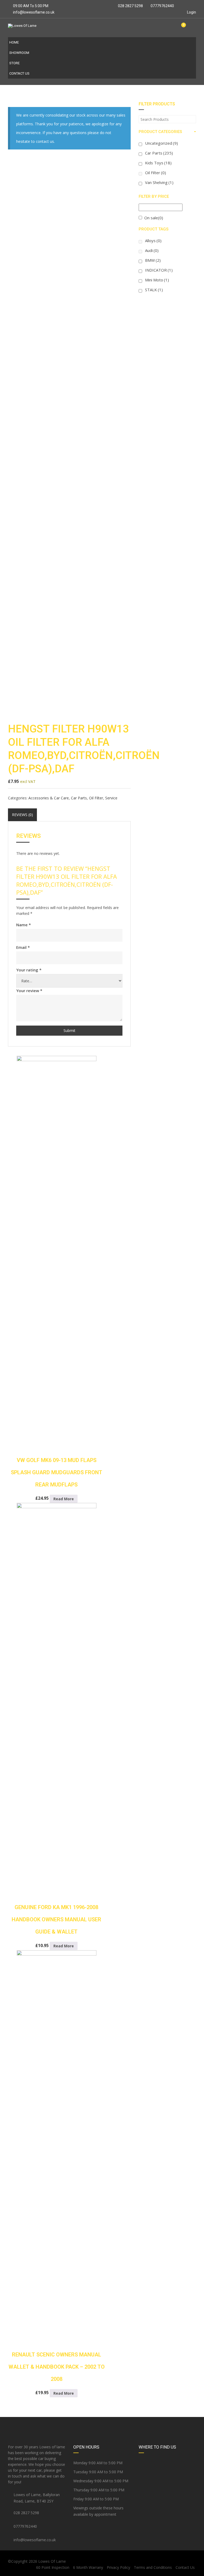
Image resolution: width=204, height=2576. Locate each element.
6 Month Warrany (88, 2567)
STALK (154, 290)
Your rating (29, 970)
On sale (154, 218)
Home (14, 42)
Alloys (153, 241)
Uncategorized (161, 143)
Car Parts (79, 798)
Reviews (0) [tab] (22, 815)
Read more (64, 1499)
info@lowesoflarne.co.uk (34, 12)
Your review (29, 991)
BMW (153, 260)
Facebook (39, 2425)
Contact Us (19, 73)
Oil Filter (96, 798)
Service (111, 798)
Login (191, 12)
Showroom (19, 53)
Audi (152, 250)
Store (14, 63)
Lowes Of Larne (52, 2561)
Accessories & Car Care (49, 798)
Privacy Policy (118, 2567)
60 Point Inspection (53, 2567)
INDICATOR (159, 270)
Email (23, 947)
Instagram (165, 2425)
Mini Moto (157, 280)
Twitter (102, 2425)
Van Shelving (159, 182)
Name (24, 925)
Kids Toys (158, 163)
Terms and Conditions (153, 2567)
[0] (181, 28)
